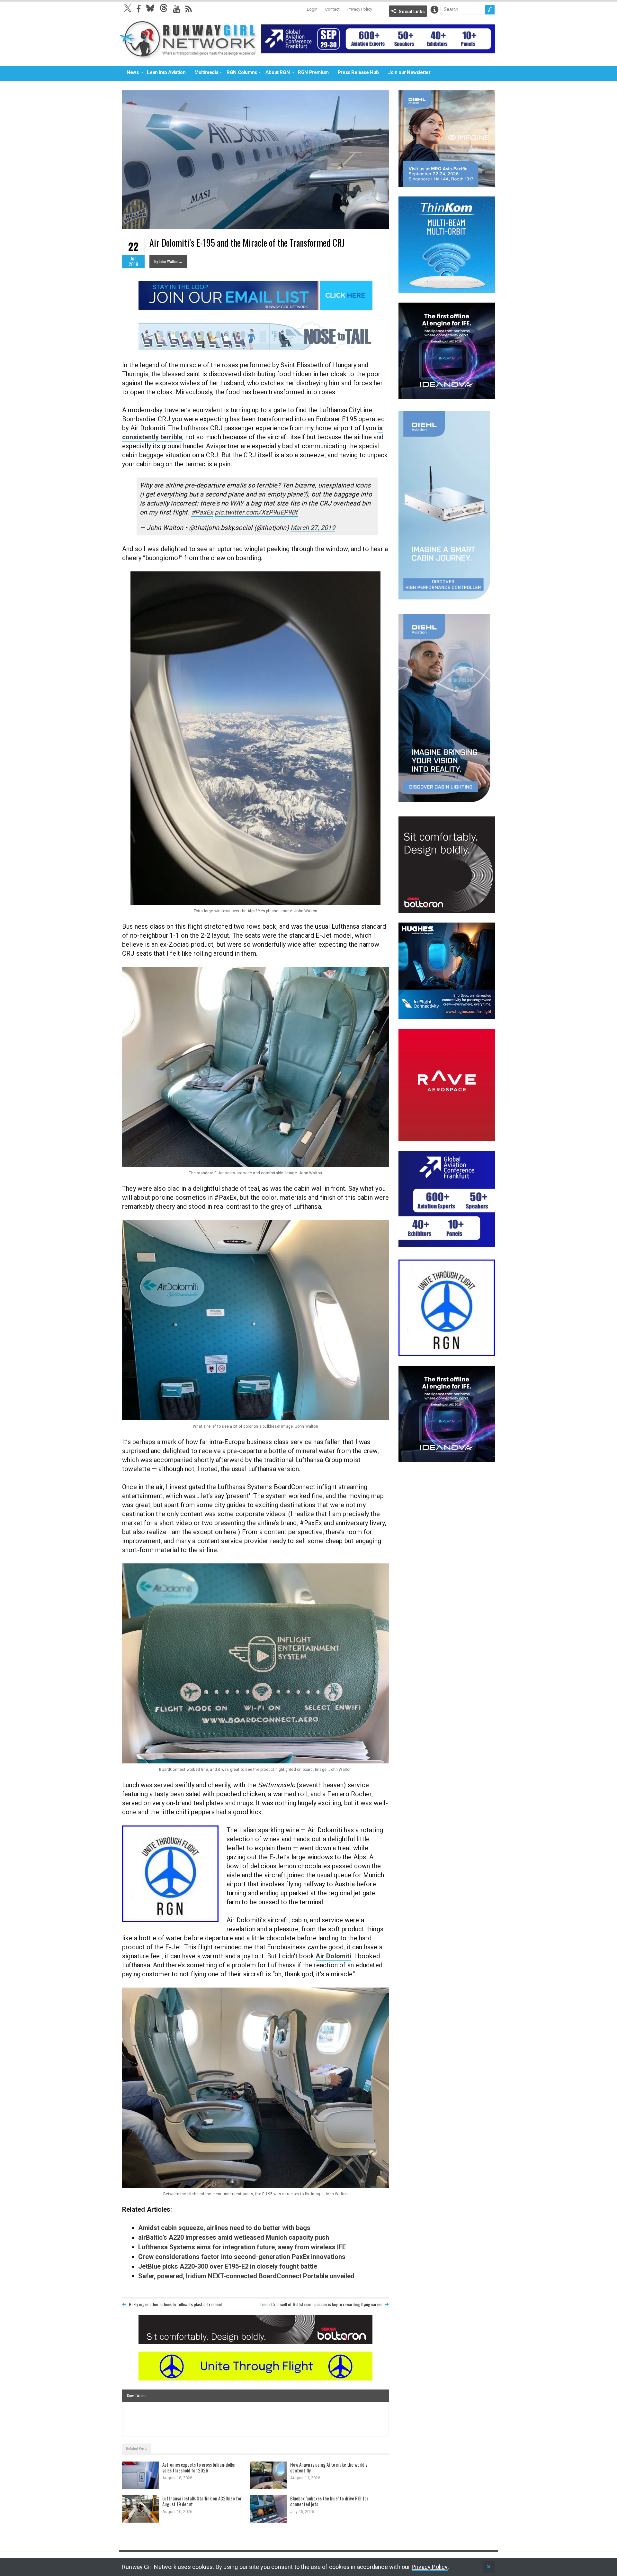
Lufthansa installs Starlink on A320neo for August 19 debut (202, 2501)
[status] (489, 2567)
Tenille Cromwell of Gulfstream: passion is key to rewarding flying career (321, 2304)
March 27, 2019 (313, 528)
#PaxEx (202, 512)
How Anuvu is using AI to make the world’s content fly (329, 2467)
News (133, 72)
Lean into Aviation (166, 72)
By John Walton (168, 261)
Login (312, 9)
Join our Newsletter (409, 72)
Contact (332, 9)
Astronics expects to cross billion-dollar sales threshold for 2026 (199, 2467)
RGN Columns (242, 72)
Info (434, 10)
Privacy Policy (360, 9)
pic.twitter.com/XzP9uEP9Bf (256, 512)
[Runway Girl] (188, 56)
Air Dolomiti (333, 1956)
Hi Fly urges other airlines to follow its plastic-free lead (176, 2304)
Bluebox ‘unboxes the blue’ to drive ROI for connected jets (329, 2501)
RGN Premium (313, 72)
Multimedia (206, 72)
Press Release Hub (358, 72)
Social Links (412, 12)
